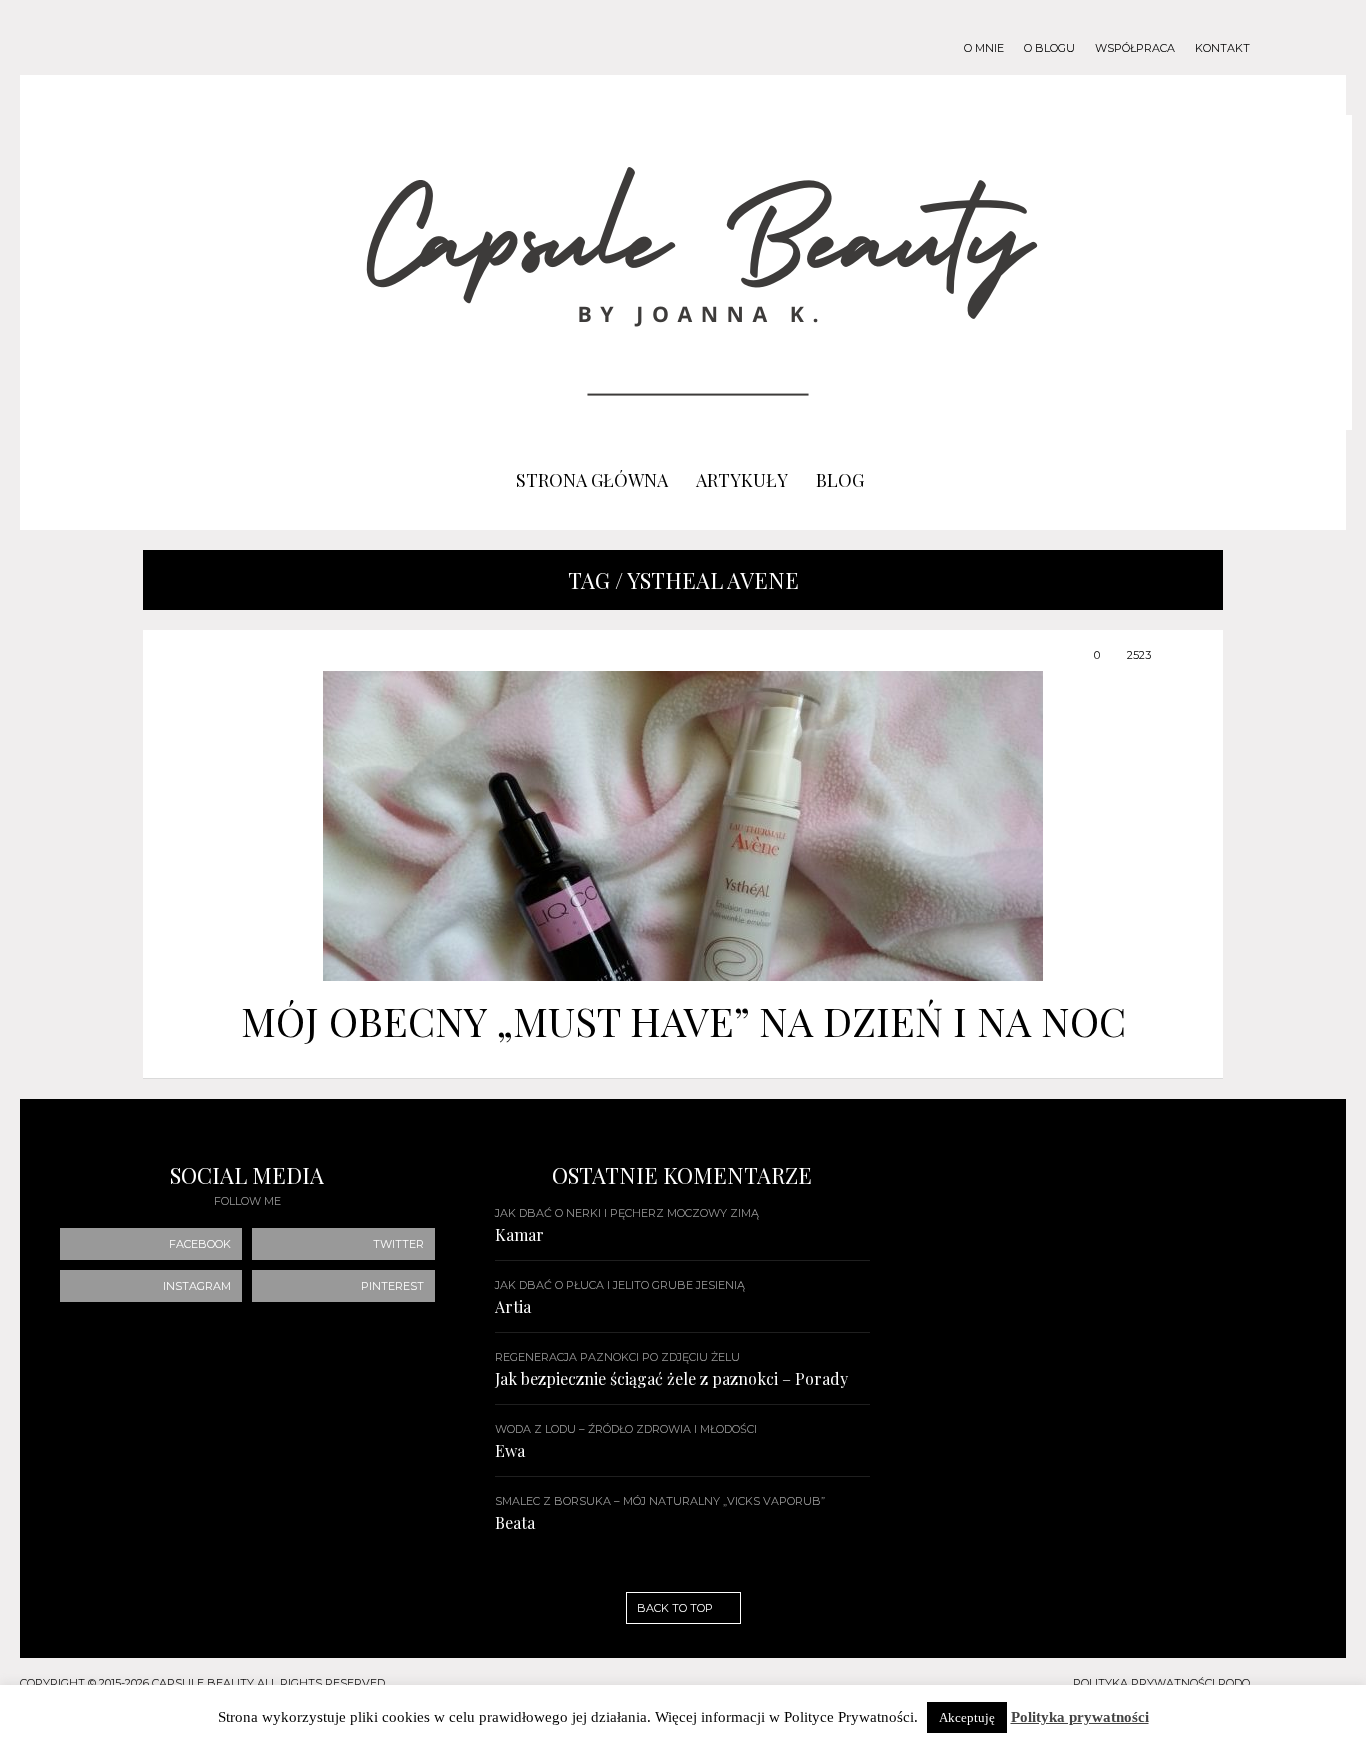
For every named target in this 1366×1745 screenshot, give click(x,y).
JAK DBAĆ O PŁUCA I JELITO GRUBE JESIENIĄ (620, 1285)
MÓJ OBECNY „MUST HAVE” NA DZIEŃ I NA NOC (683, 1020)
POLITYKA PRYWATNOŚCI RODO (1161, 1683)
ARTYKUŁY (742, 480)
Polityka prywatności (1080, 1717)
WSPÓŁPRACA (1135, 48)
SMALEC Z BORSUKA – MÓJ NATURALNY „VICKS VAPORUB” (660, 1501)
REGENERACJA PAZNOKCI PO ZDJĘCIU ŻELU (617, 1357)
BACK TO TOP (676, 1608)
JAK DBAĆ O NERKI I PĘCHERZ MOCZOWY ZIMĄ (627, 1213)
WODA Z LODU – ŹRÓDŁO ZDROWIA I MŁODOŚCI (626, 1429)
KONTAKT (1222, 48)
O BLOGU (1049, 48)
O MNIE (984, 48)
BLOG (840, 480)
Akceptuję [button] (967, 1717)
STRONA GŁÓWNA (592, 480)
